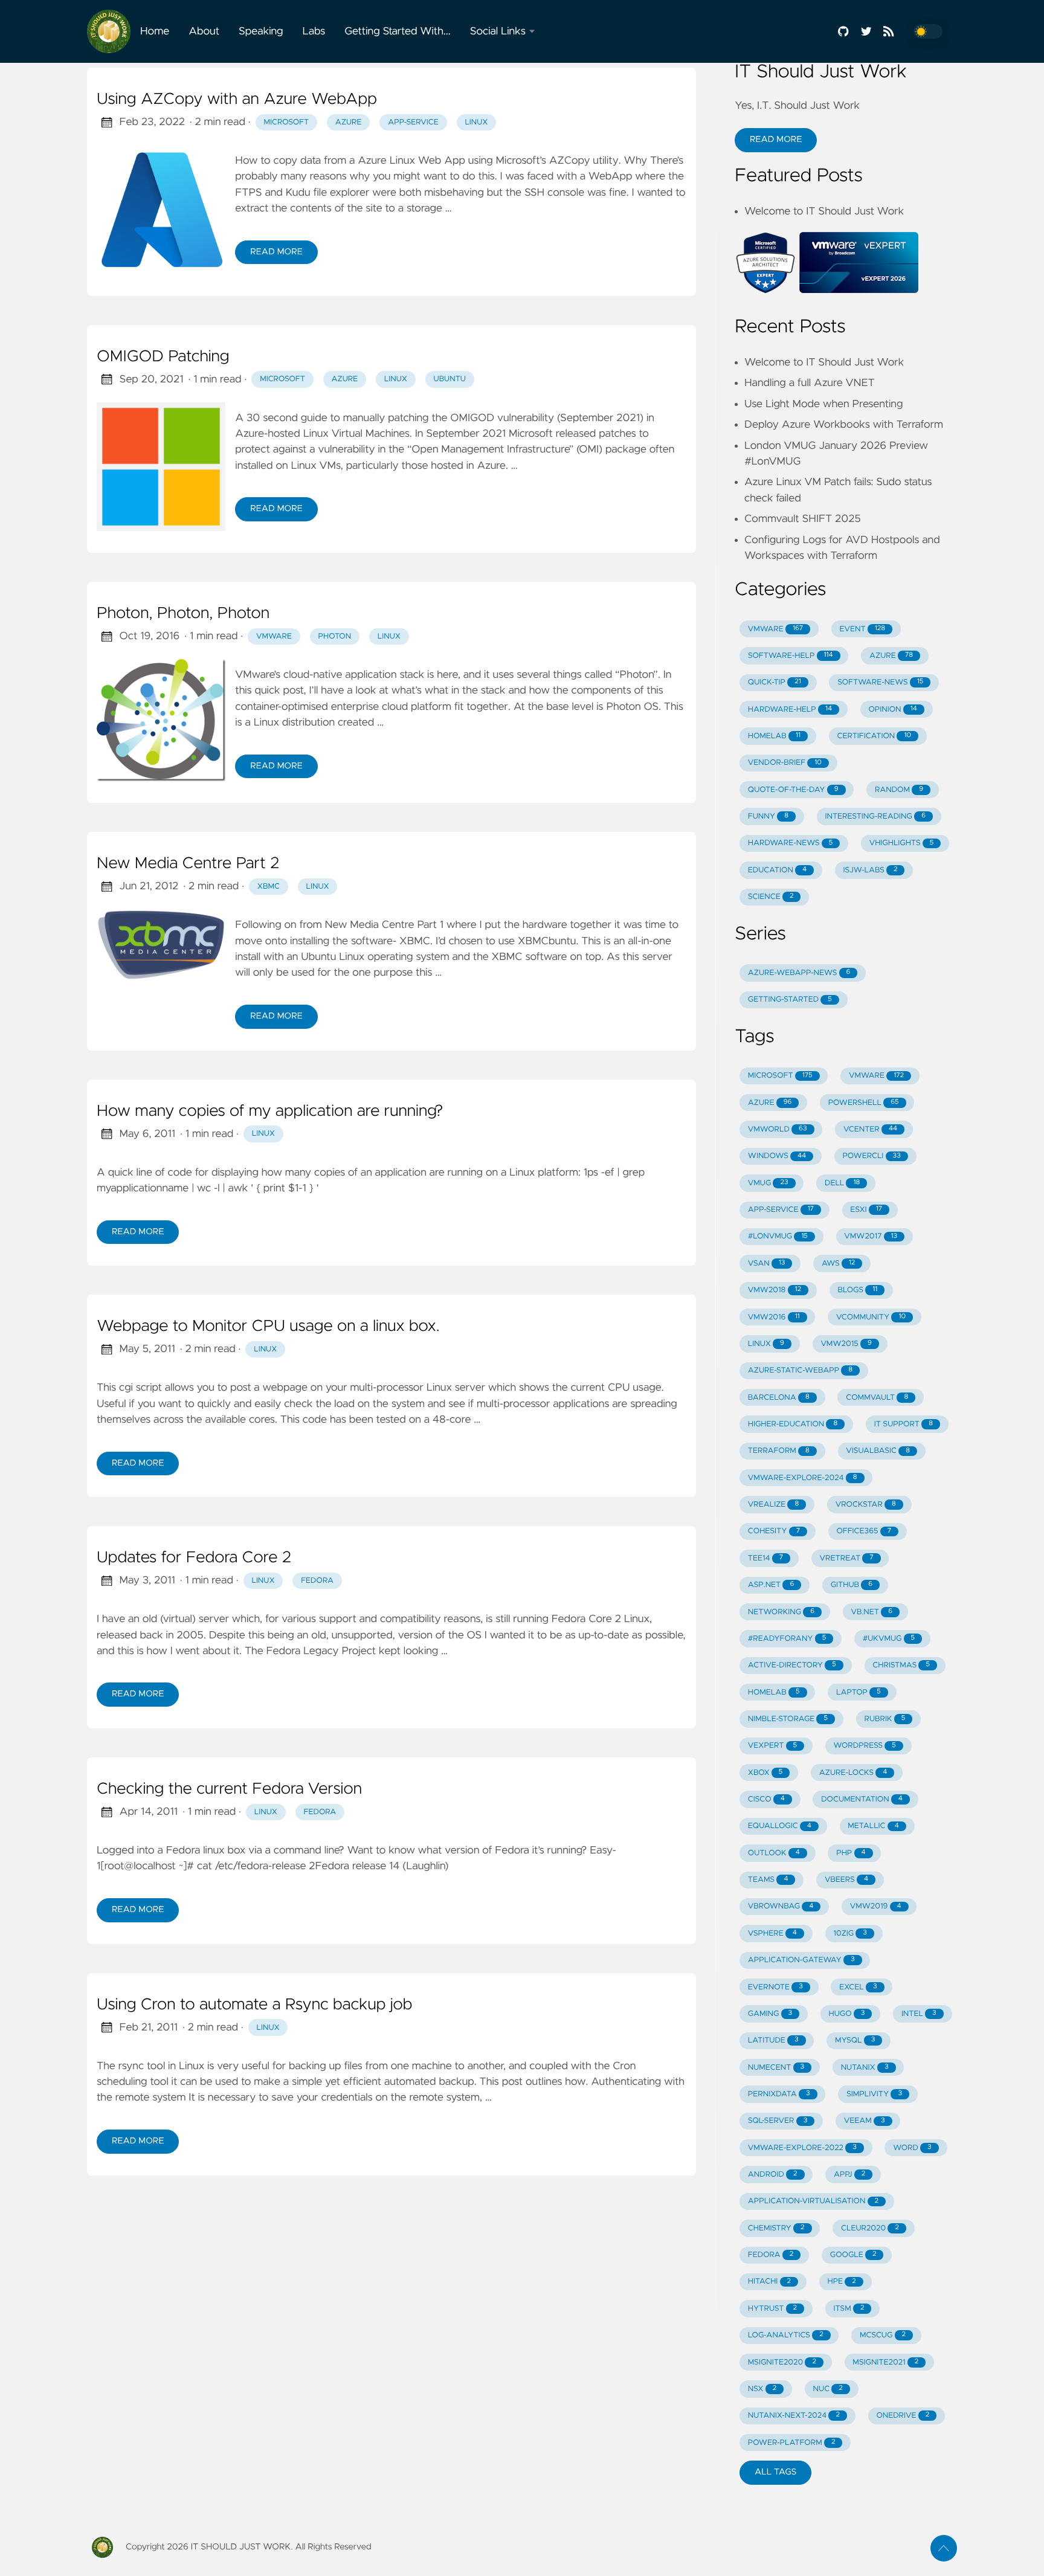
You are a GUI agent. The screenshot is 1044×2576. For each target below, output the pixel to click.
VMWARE (775, 629)
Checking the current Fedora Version (229, 1789)
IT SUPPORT (904, 1424)
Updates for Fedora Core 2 (194, 1558)
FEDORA (771, 2255)
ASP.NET (771, 1585)
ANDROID (773, 2175)
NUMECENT (776, 2068)
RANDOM (899, 790)
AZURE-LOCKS (853, 1773)
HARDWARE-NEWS (790, 843)
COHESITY (774, 1531)
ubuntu (450, 379)
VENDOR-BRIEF (785, 763)
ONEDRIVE (903, 2416)
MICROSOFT (780, 1076)
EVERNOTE (775, 1987)
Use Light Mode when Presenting (823, 404)
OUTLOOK (774, 1853)
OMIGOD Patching (163, 357)
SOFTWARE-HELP (791, 656)
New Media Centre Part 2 (188, 864)
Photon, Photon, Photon (183, 614)
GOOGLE (853, 2255)
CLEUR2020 (870, 2228)
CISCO (766, 1799)
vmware (274, 636)
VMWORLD (778, 1129)
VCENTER (870, 1129)
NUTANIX (865, 2068)
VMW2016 (774, 1317)
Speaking (261, 31)
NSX (762, 2389)
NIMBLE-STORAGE (788, 1719)
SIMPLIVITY (874, 2094)
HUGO (847, 2014)
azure (349, 122)
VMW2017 (871, 1236)
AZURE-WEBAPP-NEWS (799, 973)
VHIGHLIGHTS (902, 843)
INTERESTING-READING (875, 816)
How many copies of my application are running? (270, 1112)
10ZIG (850, 1934)
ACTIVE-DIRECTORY (792, 1665)
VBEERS (846, 1880)
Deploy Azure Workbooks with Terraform (844, 425)
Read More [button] (776, 140)
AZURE (891, 656)
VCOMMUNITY (871, 1317)
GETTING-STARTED (790, 1000)
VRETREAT (847, 1558)
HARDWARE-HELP (790, 710)
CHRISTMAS (901, 1665)
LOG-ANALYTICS (786, 2335)
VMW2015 (846, 1344)
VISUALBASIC (878, 1451)
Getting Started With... (398, 31)
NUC (828, 2389)
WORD (912, 2148)
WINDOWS (777, 1156)
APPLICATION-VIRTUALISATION (813, 2201)
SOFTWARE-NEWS (880, 682)
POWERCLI (872, 1156)
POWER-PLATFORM (792, 2443)
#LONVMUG (778, 1236)
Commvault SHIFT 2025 (803, 519)
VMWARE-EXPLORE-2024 (803, 1478)
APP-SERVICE (781, 1210)
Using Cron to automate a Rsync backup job (254, 2005)
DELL (842, 1183)
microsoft (286, 122)
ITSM (849, 2309)
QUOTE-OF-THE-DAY (793, 790)
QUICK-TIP (775, 682)
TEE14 (765, 1558)
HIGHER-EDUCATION (793, 1424)
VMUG (768, 1183)
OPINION (892, 710)
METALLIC (873, 1826)
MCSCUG (883, 2335)
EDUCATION (777, 870)
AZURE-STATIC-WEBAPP (800, 1370)
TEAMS (768, 1880)
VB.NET (872, 1612)
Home (155, 31)
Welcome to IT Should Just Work (824, 211)
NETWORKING (781, 1612)
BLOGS (858, 1290)
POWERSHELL (864, 1103)
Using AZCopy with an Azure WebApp (237, 100)
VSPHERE (772, 1934)
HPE (841, 2281)
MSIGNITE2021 (885, 2362)
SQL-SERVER (778, 2121)
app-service (413, 122)
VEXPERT (772, 1746)
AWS (838, 1264)
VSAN (767, 1264)
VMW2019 (876, 1906)
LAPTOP (859, 1692)
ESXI (866, 1210)
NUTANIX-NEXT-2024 (794, 2416)
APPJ (849, 2175)
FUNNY (768, 816)
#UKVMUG (889, 1639)
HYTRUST (772, 2309)
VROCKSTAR (866, 1505)
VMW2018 (775, 1290)
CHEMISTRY (776, 2228)
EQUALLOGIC (780, 1826)
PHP (851, 1853)
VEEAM (865, 2121)
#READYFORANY (787, 1639)
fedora (317, 1581)
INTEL (919, 2014)
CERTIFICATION (874, 736)
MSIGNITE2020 (782, 2362)
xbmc (269, 887)
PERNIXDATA (779, 2094)
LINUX (766, 1344)
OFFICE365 (864, 1531)
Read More (276, 252)
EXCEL (858, 1987)
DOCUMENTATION (862, 1799)
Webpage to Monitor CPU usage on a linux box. (268, 1327)
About (204, 31)
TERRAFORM (779, 1451)
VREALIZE (774, 1505)
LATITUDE (773, 2040)
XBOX (765, 1773)
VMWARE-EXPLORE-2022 (802, 2148)
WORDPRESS (865, 1746)
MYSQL (855, 2040)
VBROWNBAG (781, 1906)
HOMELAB (774, 736)
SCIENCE (771, 897)
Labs (314, 31)
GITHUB (852, 1585)
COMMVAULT (877, 1398)
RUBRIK (884, 1719)
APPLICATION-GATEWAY (801, 1960)
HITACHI (769, 2281)
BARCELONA (779, 1398)
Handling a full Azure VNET (810, 383)
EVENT (863, 629)
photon (335, 636)
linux (476, 122)
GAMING (770, 2014)
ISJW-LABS (871, 870)
